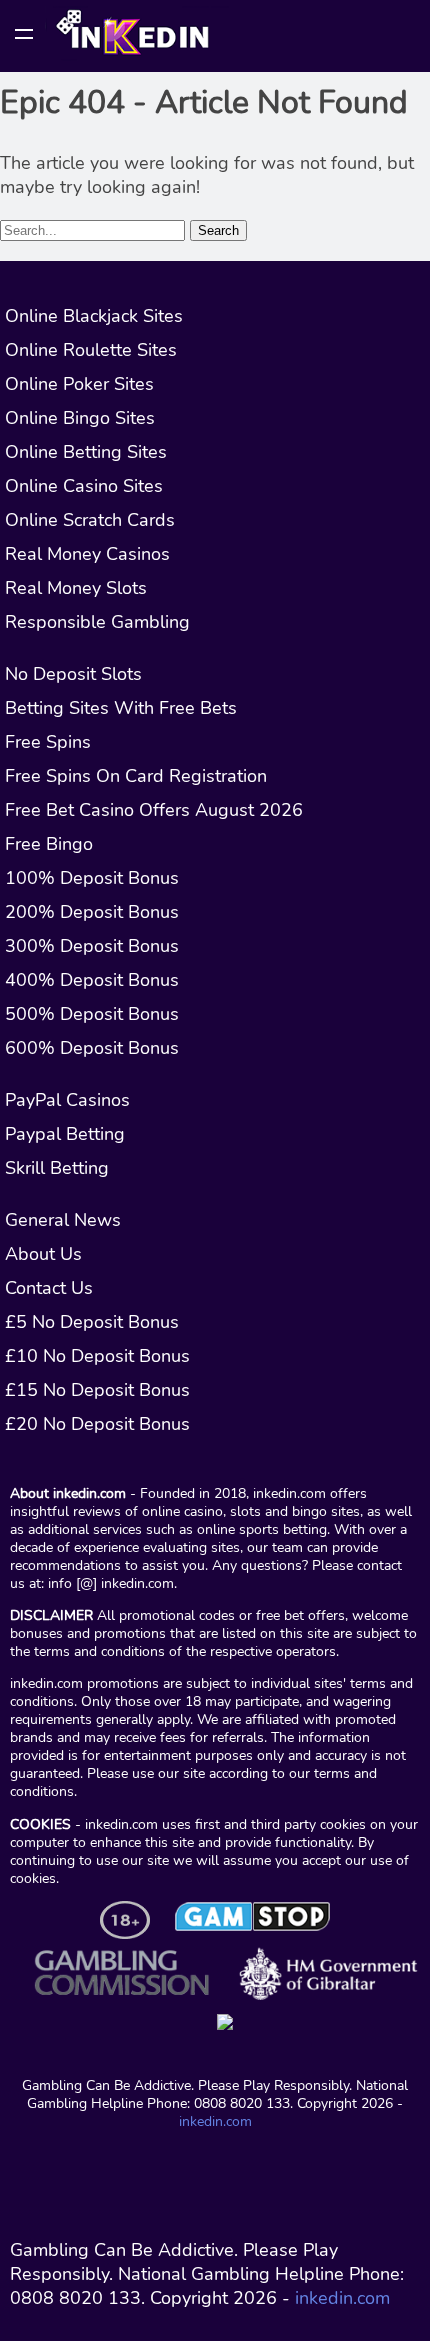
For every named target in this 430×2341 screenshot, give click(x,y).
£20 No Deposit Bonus (97, 1424)
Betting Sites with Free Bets (121, 708)
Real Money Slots (76, 588)
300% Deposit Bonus (92, 946)
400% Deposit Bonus (92, 980)
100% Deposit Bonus (92, 878)
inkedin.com (215, 2121)
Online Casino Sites (84, 486)
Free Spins (48, 742)
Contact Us (49, 1288)
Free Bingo (49, 844)
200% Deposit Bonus (92, 912)
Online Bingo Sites (80, 418)
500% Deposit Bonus (92, 1014)
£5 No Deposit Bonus (92, 1322)
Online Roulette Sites (91, 350)
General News (63, 1220)
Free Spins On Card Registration (136, 776)
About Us (43, 1254)
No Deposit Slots (73, 674)
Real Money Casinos (87, 554)
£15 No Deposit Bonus (97, 1390)
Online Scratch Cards (90, 520)
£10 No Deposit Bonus (97, 1356)
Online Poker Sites (79, 384)
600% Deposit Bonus (92, 1048)
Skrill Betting (57, 1168)
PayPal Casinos (67, 1100)
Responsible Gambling (97, 622)
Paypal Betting (65, 1134)
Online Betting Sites (86, 452)
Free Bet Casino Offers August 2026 (154, 810)
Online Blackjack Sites (94, 316)
